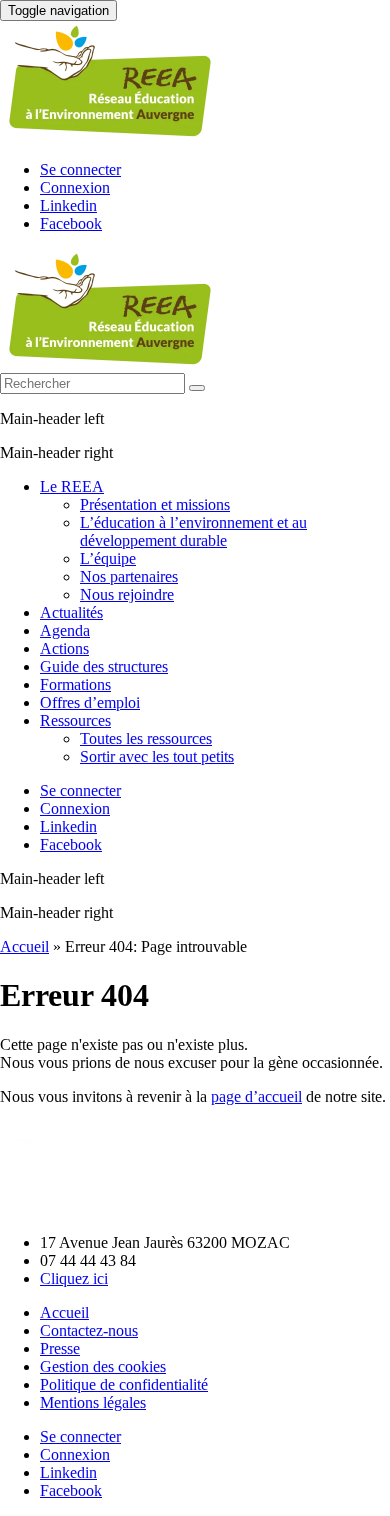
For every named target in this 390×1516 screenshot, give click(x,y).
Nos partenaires (129, 576)
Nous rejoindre (127, 594)
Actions (64, 648)
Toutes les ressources (146, 738)
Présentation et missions (155, 504)
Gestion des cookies (103, 1366)
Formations (75, 684)
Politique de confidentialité (124, 1384)
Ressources (75, 720)
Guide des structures (104, 666)
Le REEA (72, 486)
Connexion (75, 187)
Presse (60, 1348)
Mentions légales (93, 1402)
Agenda (65, 630)
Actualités (71, 612)
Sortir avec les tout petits (157, 756)
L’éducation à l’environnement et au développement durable (193, 531)
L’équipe (108, 558)
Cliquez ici (74, 1278)
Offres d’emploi (90, 702)
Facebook (71, 223)
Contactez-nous (89, 1330)
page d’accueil (256, 1096)
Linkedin (68, 205)
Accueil (24, 946)
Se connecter (80, 169)
